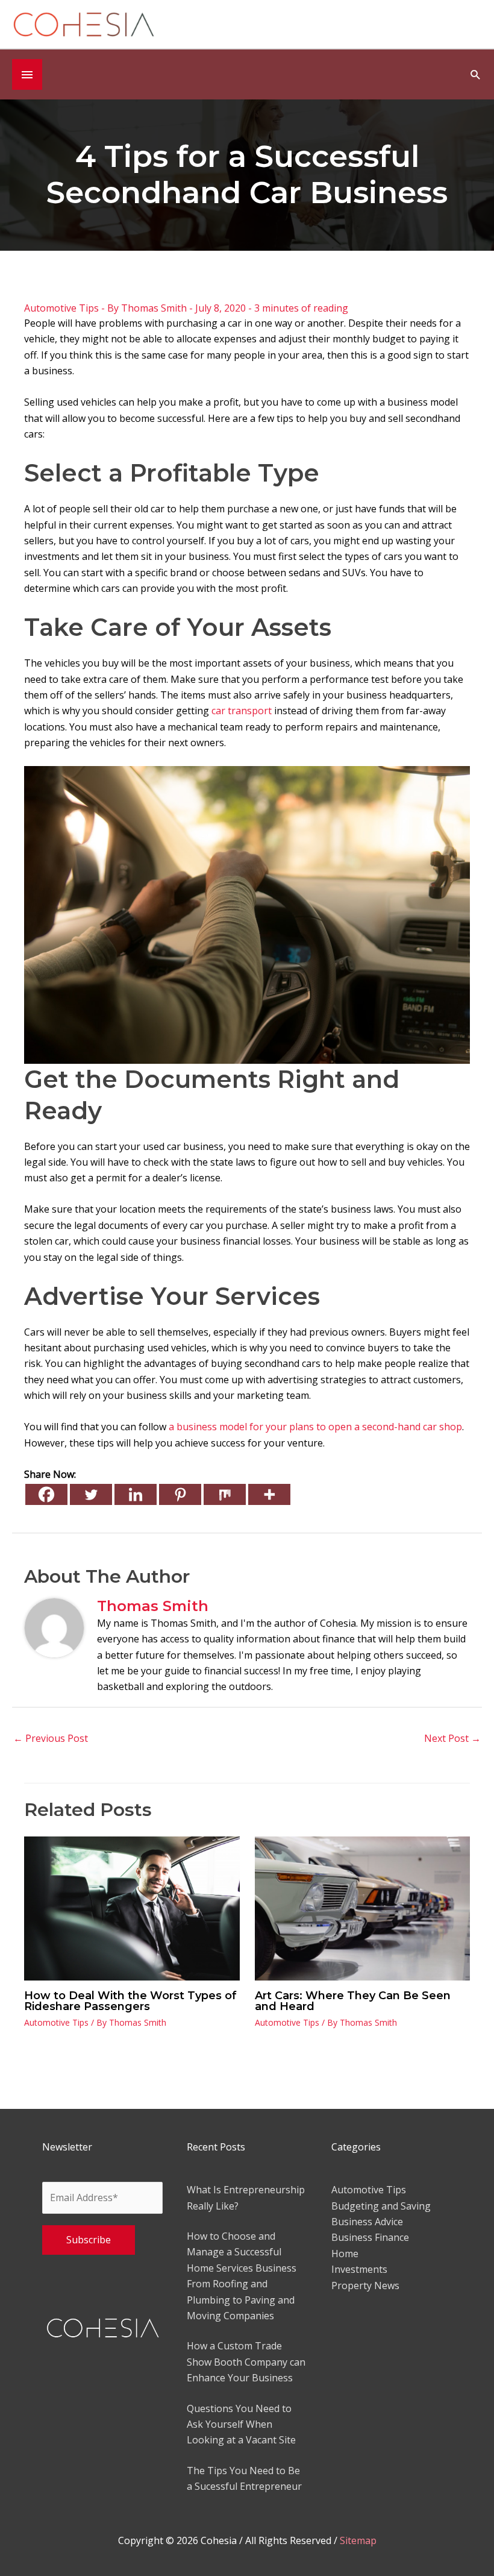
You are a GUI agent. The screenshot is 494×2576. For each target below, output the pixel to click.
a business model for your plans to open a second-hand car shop (315, 1427)
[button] (476, 74)
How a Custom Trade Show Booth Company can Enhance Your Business (246, 2362)
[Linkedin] (136, 1494)
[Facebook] (46, 1494)
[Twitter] (91, 1494)
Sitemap (358, 2540)
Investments (359, 2269)
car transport (242, 711)
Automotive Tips (61, 308)
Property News (365, 2285)
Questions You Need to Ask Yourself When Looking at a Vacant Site (241, 2424)
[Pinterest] (180, 1494)
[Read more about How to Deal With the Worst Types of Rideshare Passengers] (132, 1908)
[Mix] (225, 1494)
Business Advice (367, 2222)
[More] (269, 1494)
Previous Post (51, 1738)
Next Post (452, 1738)
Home (345, 2254)
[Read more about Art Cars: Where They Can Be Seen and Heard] (363, 1908)
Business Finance (370, 2237)
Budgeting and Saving (381, 2206)
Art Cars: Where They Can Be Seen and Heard (353, 2001)
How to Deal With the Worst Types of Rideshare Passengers (130, 2001)
